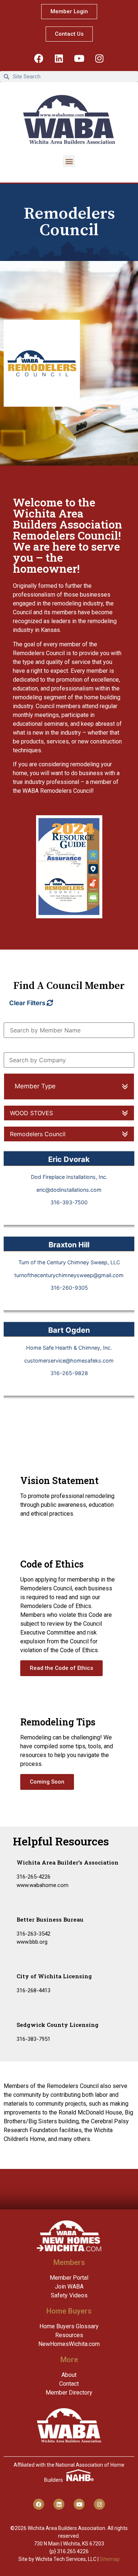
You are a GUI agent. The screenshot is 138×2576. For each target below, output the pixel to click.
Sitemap (110, 2559)
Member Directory (69, 2393)
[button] (69, 161)
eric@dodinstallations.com (69, 1190)
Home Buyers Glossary (69, 2326)
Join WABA (69, 2287)
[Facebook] (39, 58)
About (69, 2375)
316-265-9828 (69, 1373)
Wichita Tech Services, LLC (66, 2559)
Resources (69, 2335)
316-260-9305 (69, 1288)
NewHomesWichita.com (69, 2344)
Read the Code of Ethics (61, 1668)
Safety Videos (69, 2295)
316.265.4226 (73, 2551)
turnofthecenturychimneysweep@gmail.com (69, 1275)
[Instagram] (99, 58)
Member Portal (69, 2278)
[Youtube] (79, 58)
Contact (69, 2384)
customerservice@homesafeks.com (69, 1361)
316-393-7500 (69, 1202)
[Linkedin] (59, 58)
